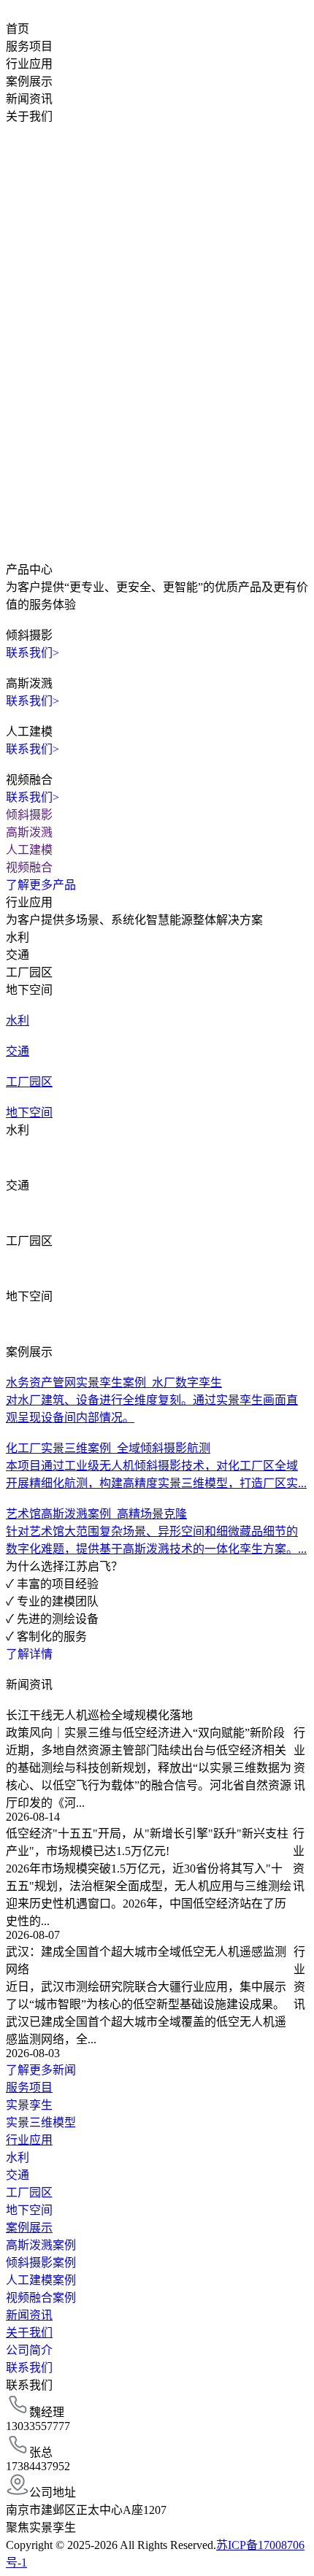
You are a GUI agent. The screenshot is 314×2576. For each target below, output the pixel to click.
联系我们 (29, 2368)
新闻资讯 (29, 99)
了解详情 (29, 1654)
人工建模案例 (41, 2280)
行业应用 (29, 64)
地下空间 (29, 2210)
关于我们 (29, 116)
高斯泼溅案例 (41, 2245)
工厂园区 (29, 2193)
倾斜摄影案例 (41, 2263)
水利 (18, 2157)
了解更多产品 (41, 885)
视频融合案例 (41, 2298)
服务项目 (29, 46)
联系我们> (32, 653)
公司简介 (29, 2350)
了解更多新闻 (41, 2070)
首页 (18, 29)
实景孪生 (29, 2105)
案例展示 (29, 81)
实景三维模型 (41, 2122)
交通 (18, 2175)
